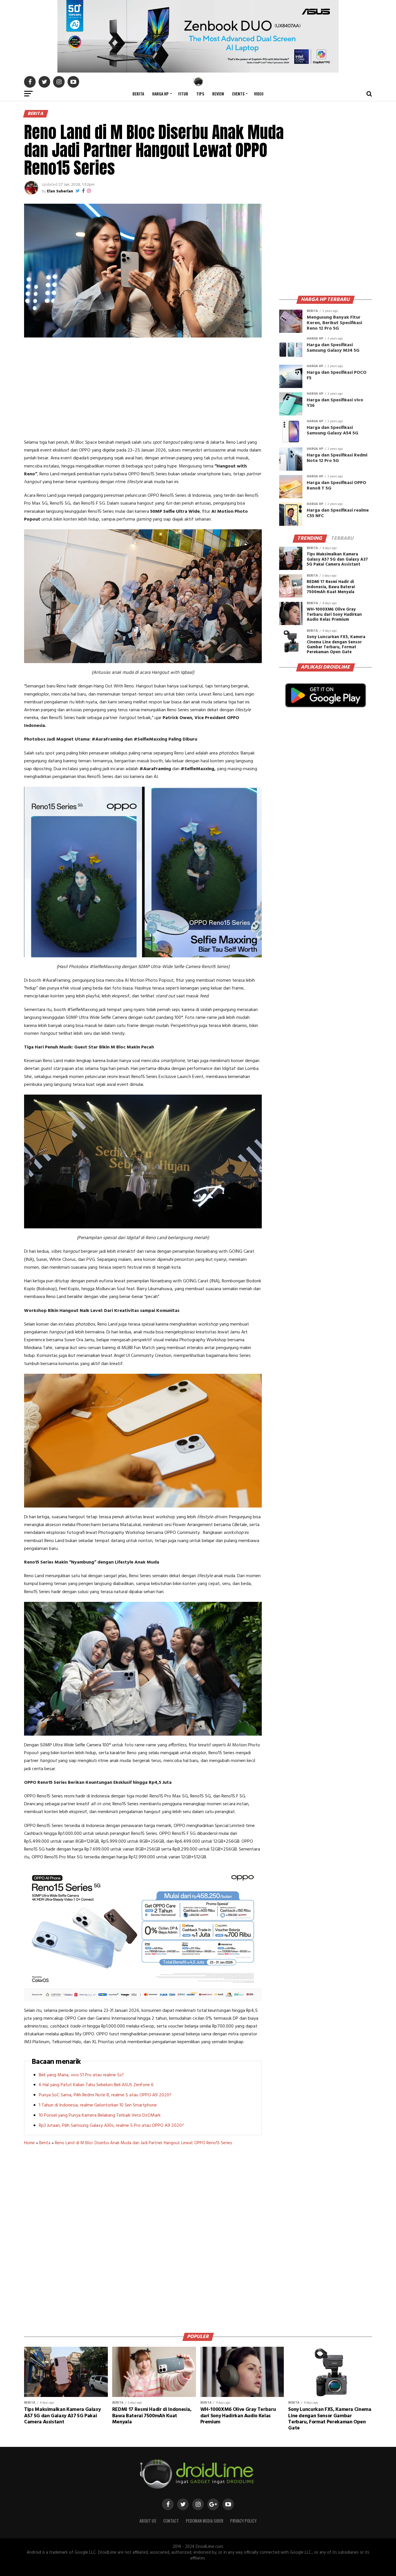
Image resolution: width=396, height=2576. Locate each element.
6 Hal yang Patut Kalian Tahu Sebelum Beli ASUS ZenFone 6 (96, 2085)
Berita (138, 94)
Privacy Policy (243, 2521)
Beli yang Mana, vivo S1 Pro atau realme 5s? (81, 2075)
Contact (171, 2521)
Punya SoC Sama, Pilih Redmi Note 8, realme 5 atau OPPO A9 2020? (105, 2095)
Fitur (183, 94)
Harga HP (160, 94)
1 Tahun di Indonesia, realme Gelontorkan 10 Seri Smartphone (98, 2105)
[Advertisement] (143, 389)
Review (218, 94)
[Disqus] (143, 2237)
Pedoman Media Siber (205, 2521)
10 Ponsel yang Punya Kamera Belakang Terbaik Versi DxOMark (100, 2115)
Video (259, 94)
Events (238, 94)
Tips (200, 94)
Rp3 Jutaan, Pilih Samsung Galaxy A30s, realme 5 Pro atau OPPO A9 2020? (111, 2126)
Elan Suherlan (60, 191)
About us (148, 2521)
